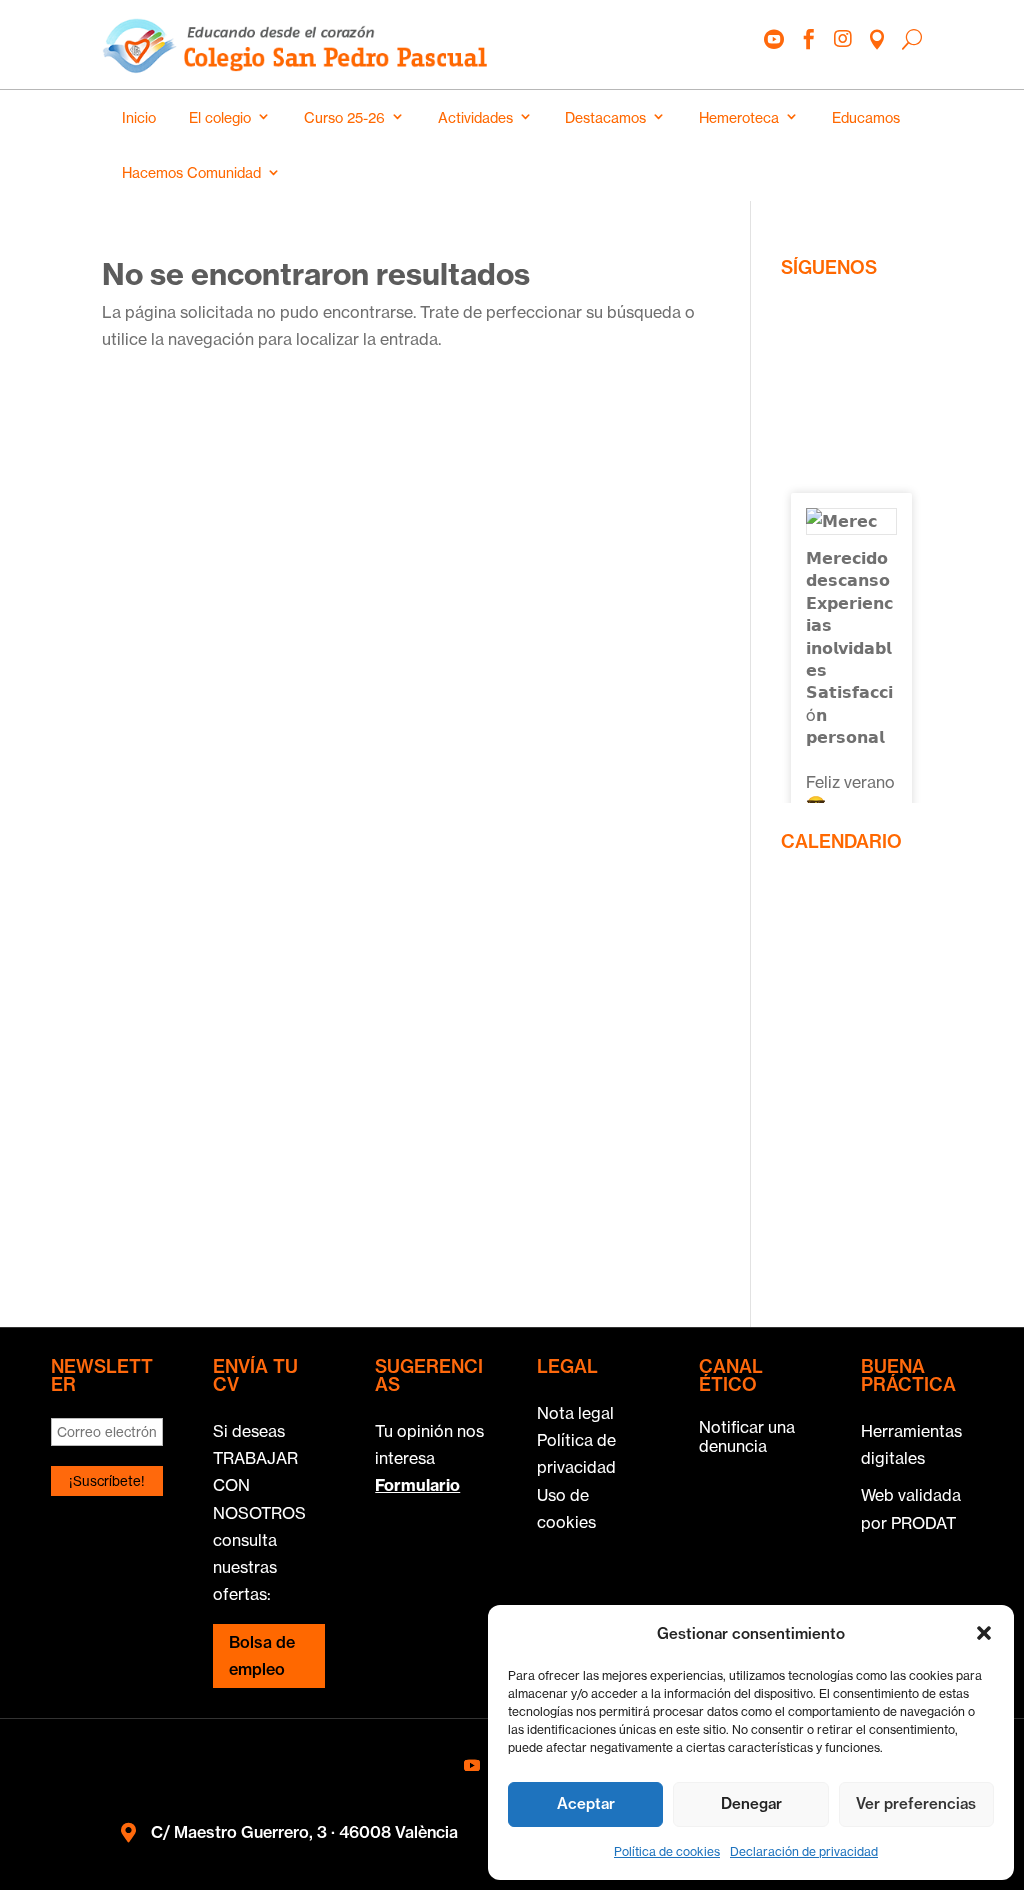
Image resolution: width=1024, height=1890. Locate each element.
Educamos (866, 117)
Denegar (751, 1803)
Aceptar (586, 1803)
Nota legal (575, 1413)
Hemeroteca (739, 117)
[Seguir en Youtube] (472, 1765)
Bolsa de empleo (262, 1655)
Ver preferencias (916, 1803)
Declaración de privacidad (804, 1851)
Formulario (417, 1485)
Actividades (475, 117)
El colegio (220, 117)
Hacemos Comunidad (191, 172)
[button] (984, 1633)
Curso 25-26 (344, 117)
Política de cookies (667, 1851)
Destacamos (605, 117)
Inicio (139, 117)
